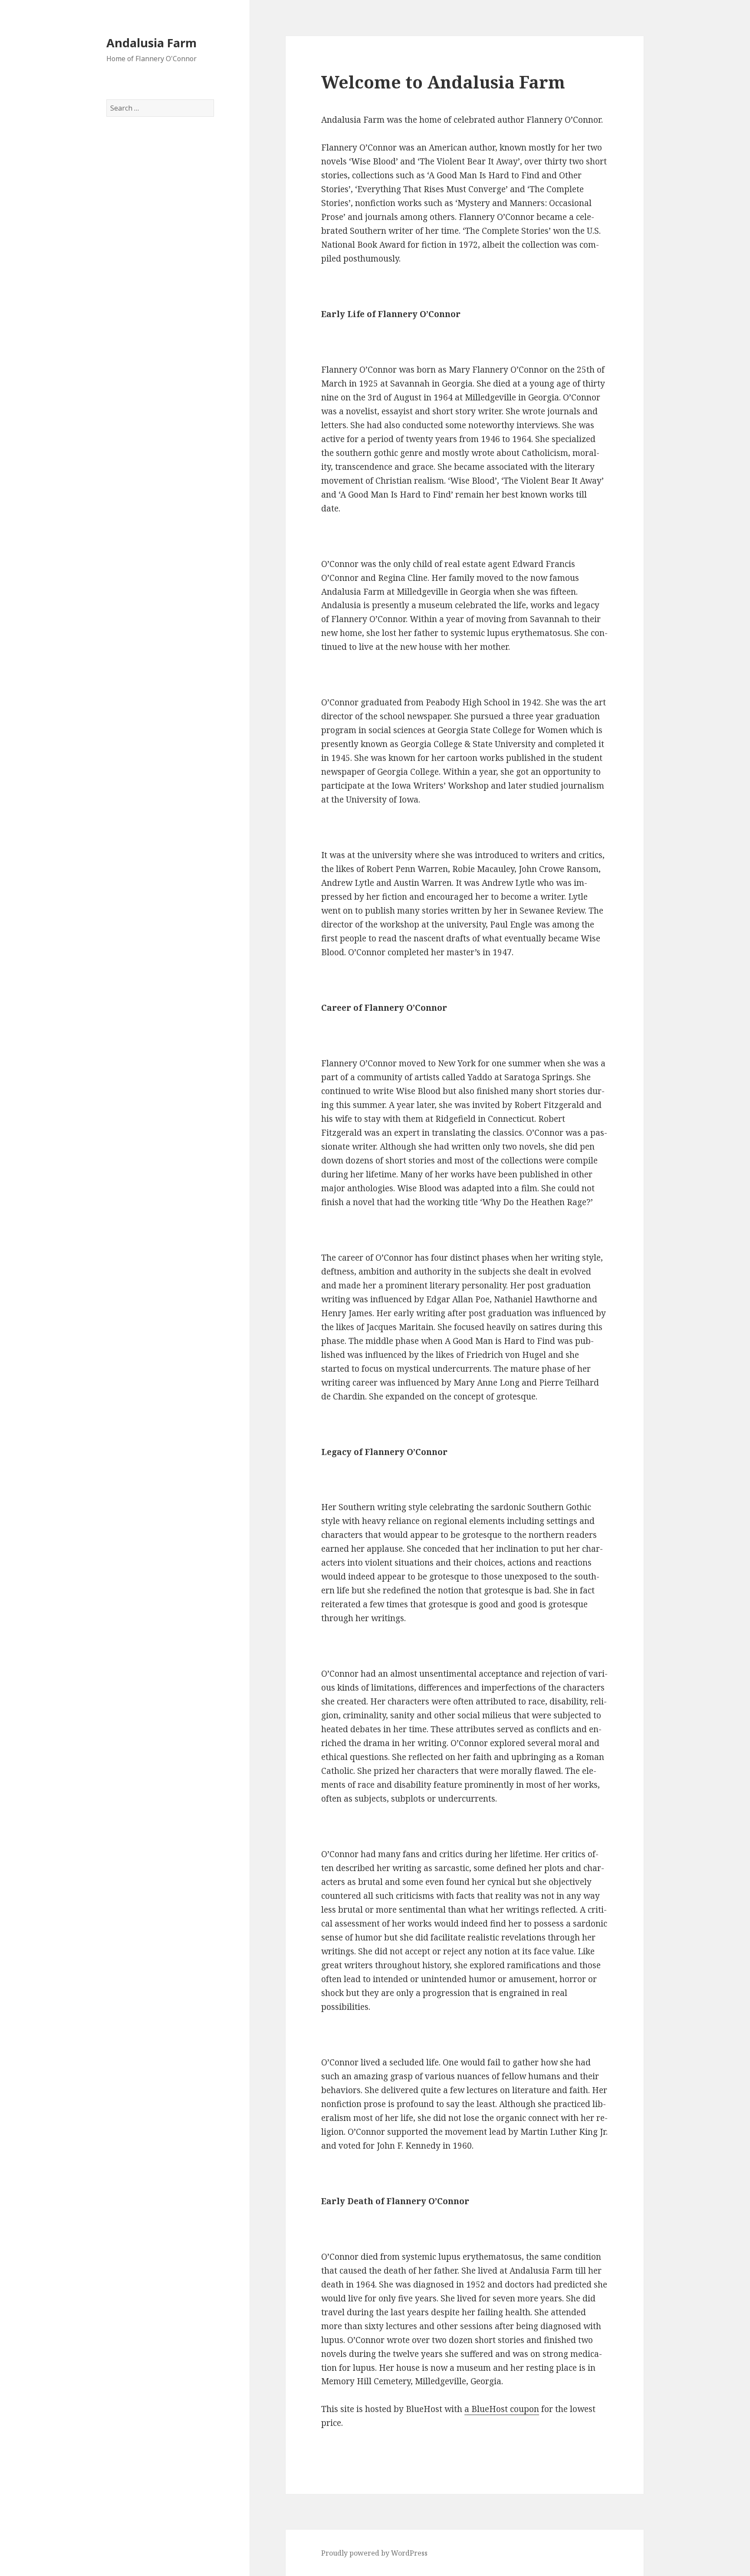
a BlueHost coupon (502, 2409)
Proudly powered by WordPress (374, 2553)
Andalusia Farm (151, 43)
